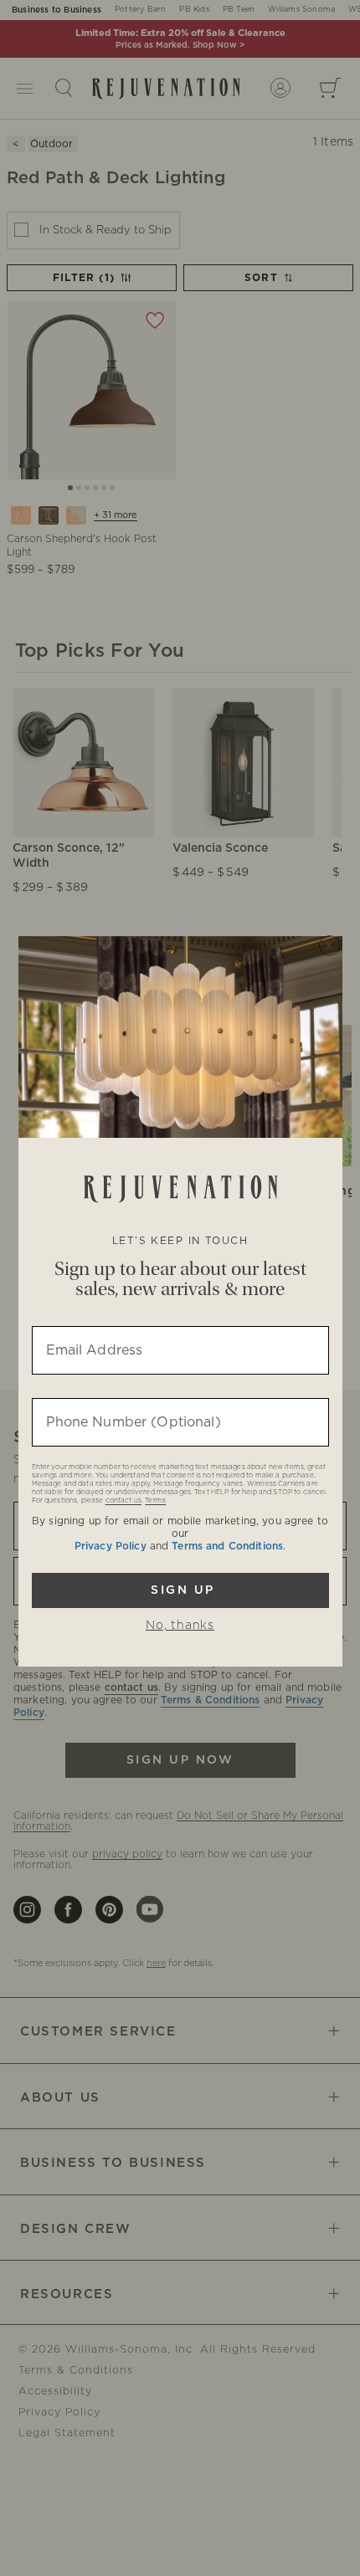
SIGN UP (180, 1590)
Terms (155, 1501)
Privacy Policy (111, 1546)
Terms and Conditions (227, 1546)
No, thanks (180, 1626)
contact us (123, 1501)
